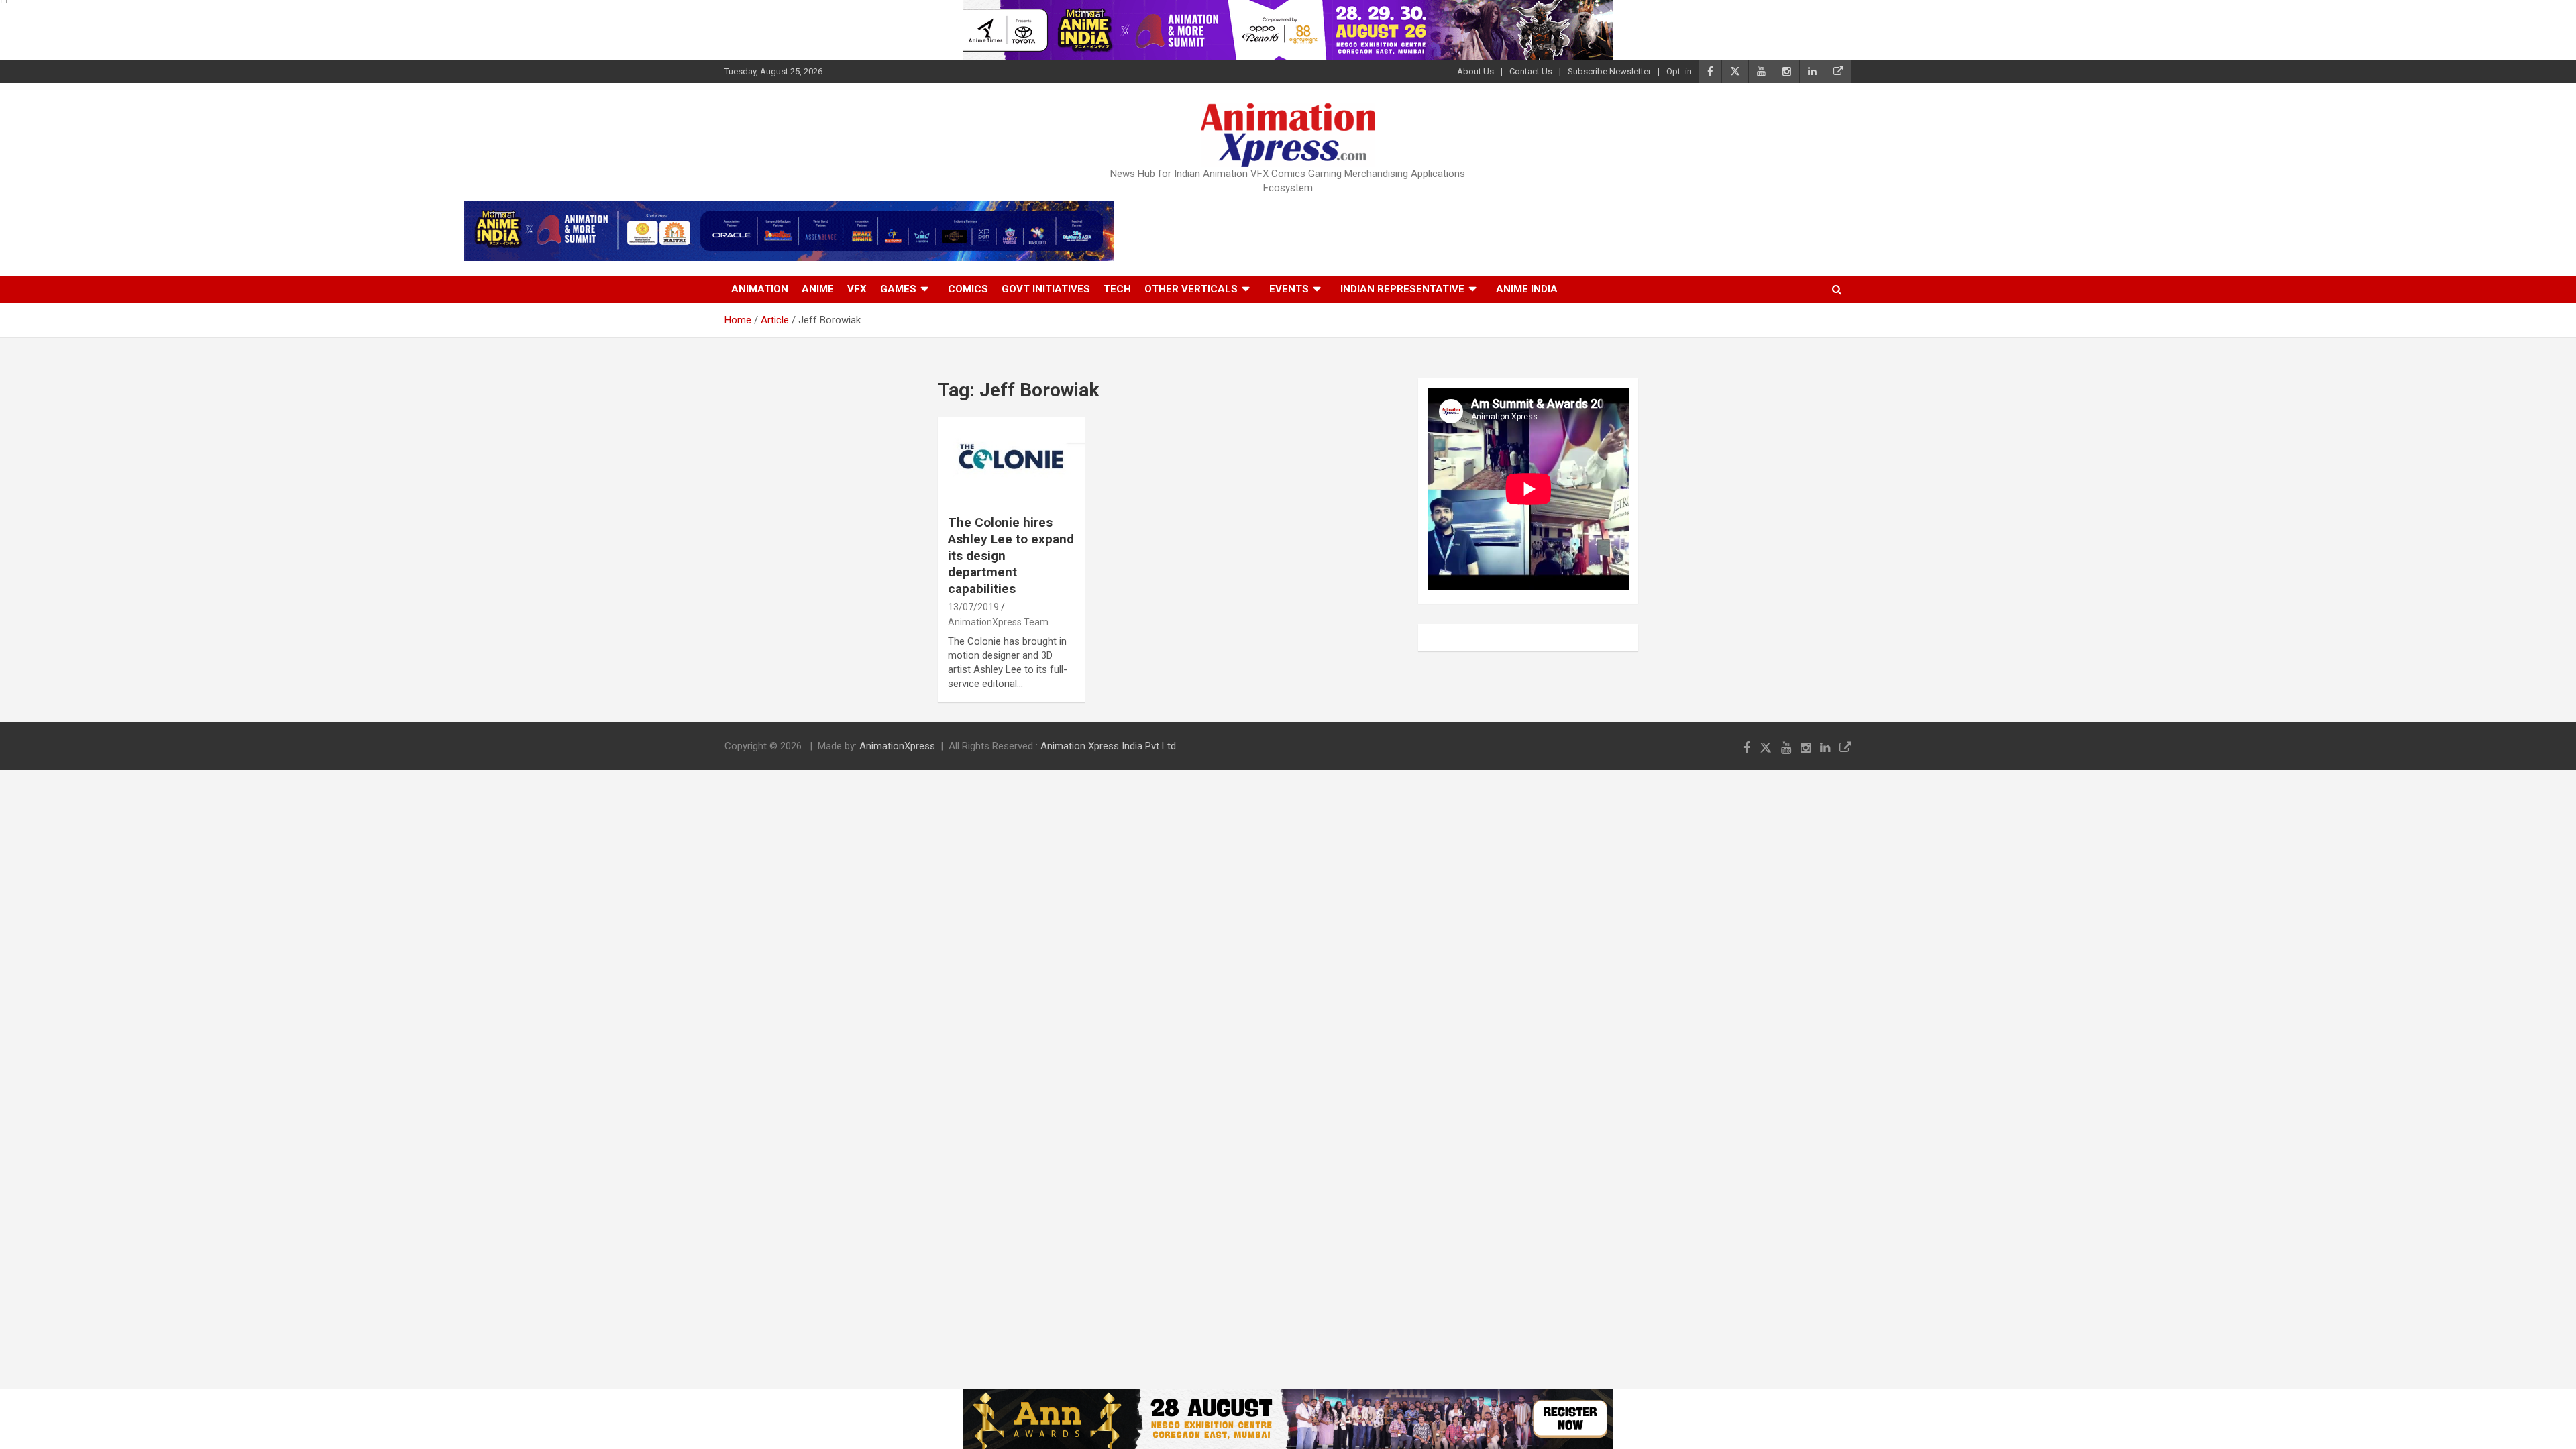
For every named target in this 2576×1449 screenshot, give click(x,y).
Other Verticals (1191, 289)
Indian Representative (1402, 289)
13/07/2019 (973, 607)
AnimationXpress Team (998, 622)
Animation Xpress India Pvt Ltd (1108, 746)
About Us (1475, 71)
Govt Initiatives (1046, 289)
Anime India (1527, 289)
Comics (968, 289)
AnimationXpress (897, 746)
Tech (1117, 289)
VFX (857, 289)
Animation (760, 289)
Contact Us (1531, 71)
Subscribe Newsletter (1609, 71)
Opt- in (1679, 71)
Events (1289, 289)
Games (898, 289)
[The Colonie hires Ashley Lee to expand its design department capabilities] (1011, 460)
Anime (818, 289)
